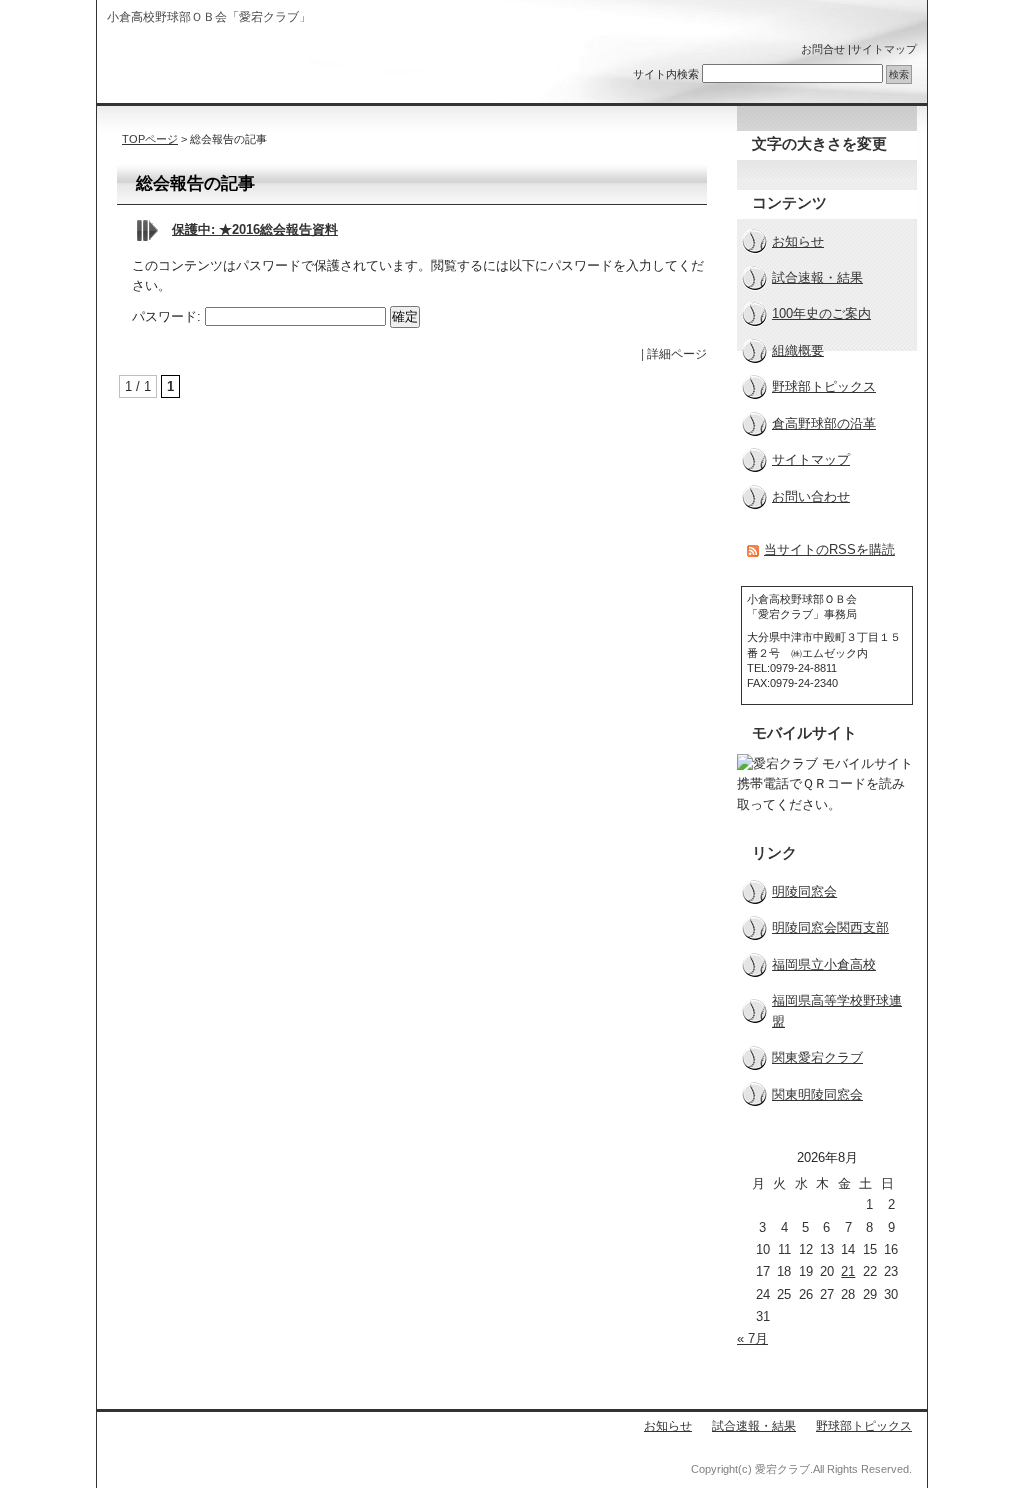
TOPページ (150, 139)
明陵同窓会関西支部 (830, 927)
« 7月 (752, 1338)
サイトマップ (884, 49)
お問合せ (823, 49)
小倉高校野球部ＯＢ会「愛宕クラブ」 (235, 68)
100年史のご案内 (821, 313)
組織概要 (798, 350)
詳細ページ (677, 354)
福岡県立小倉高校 (824, 964)
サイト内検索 (666, 74)
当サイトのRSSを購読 (829, 549)
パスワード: (168, 316)
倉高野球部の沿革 (824, 423)
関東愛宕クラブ (817, 1057)
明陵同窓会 (804, 891)
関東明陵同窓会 (817, 1094)
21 (848, 1271)
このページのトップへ (679, 401)
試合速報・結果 (817, 277)
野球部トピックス (824, 386)
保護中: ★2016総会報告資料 (255, 229)
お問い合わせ (811, 496)
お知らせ (798, 241)
